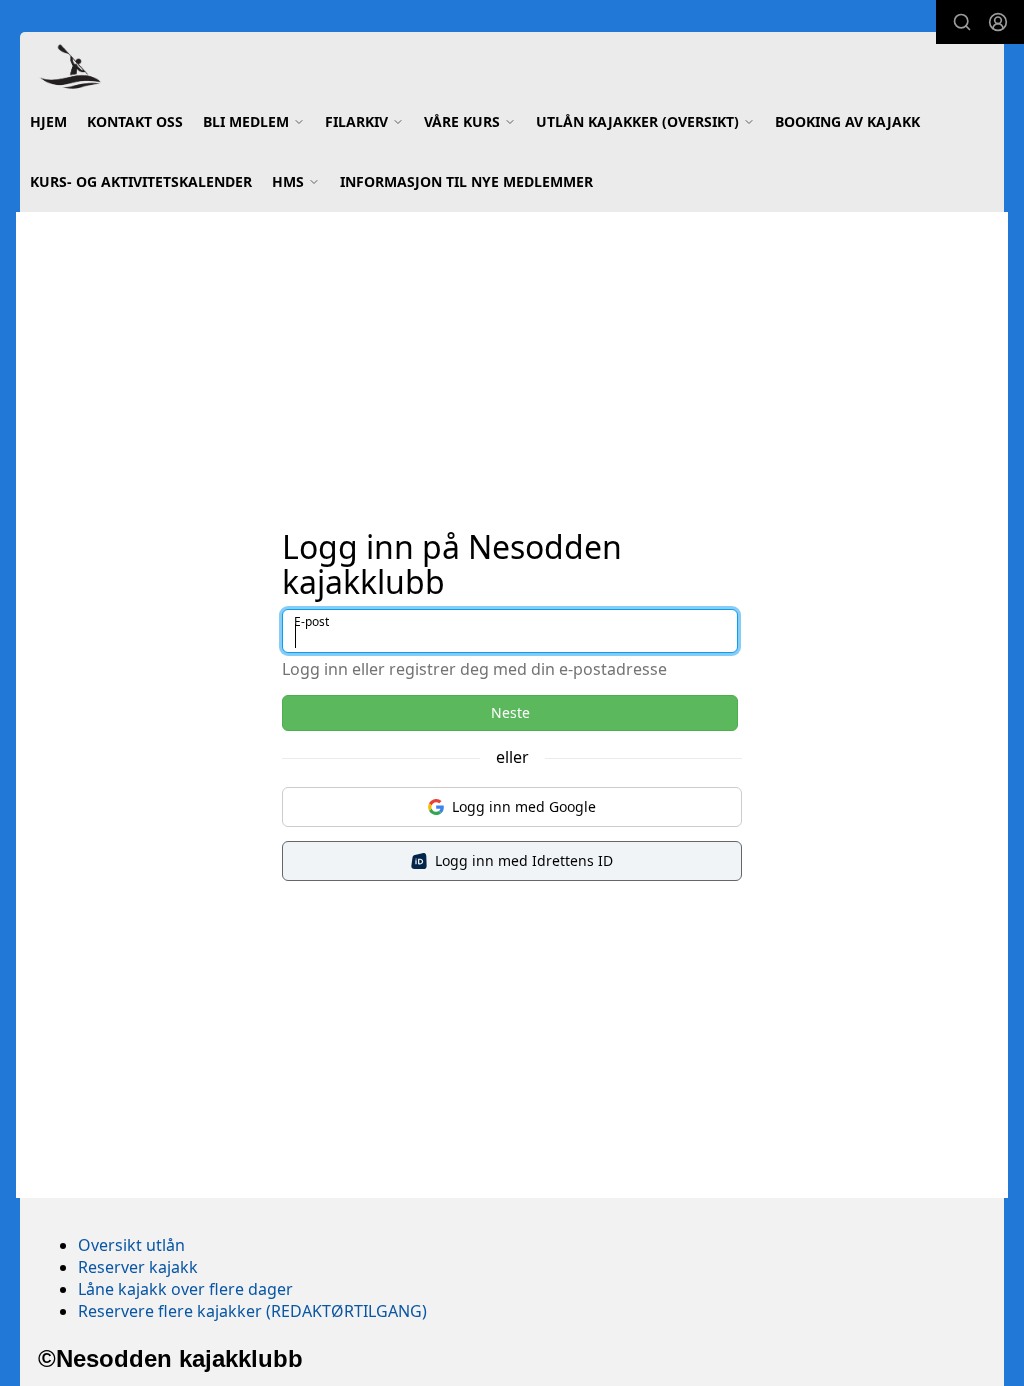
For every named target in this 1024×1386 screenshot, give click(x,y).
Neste (510, 712)
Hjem (48, 121)
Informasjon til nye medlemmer (466, 181)
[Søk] (962, 22)
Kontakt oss (135, 121)
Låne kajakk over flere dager (185, 1289)
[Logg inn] (998, 22)
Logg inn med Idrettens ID (524, 860)
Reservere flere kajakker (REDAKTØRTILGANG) (252, 1311)
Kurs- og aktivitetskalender (141, 181)
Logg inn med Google (524, 806)
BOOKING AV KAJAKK (847, 121)
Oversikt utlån (131, 1245)
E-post (311, 621)
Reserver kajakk (138, 1267)
